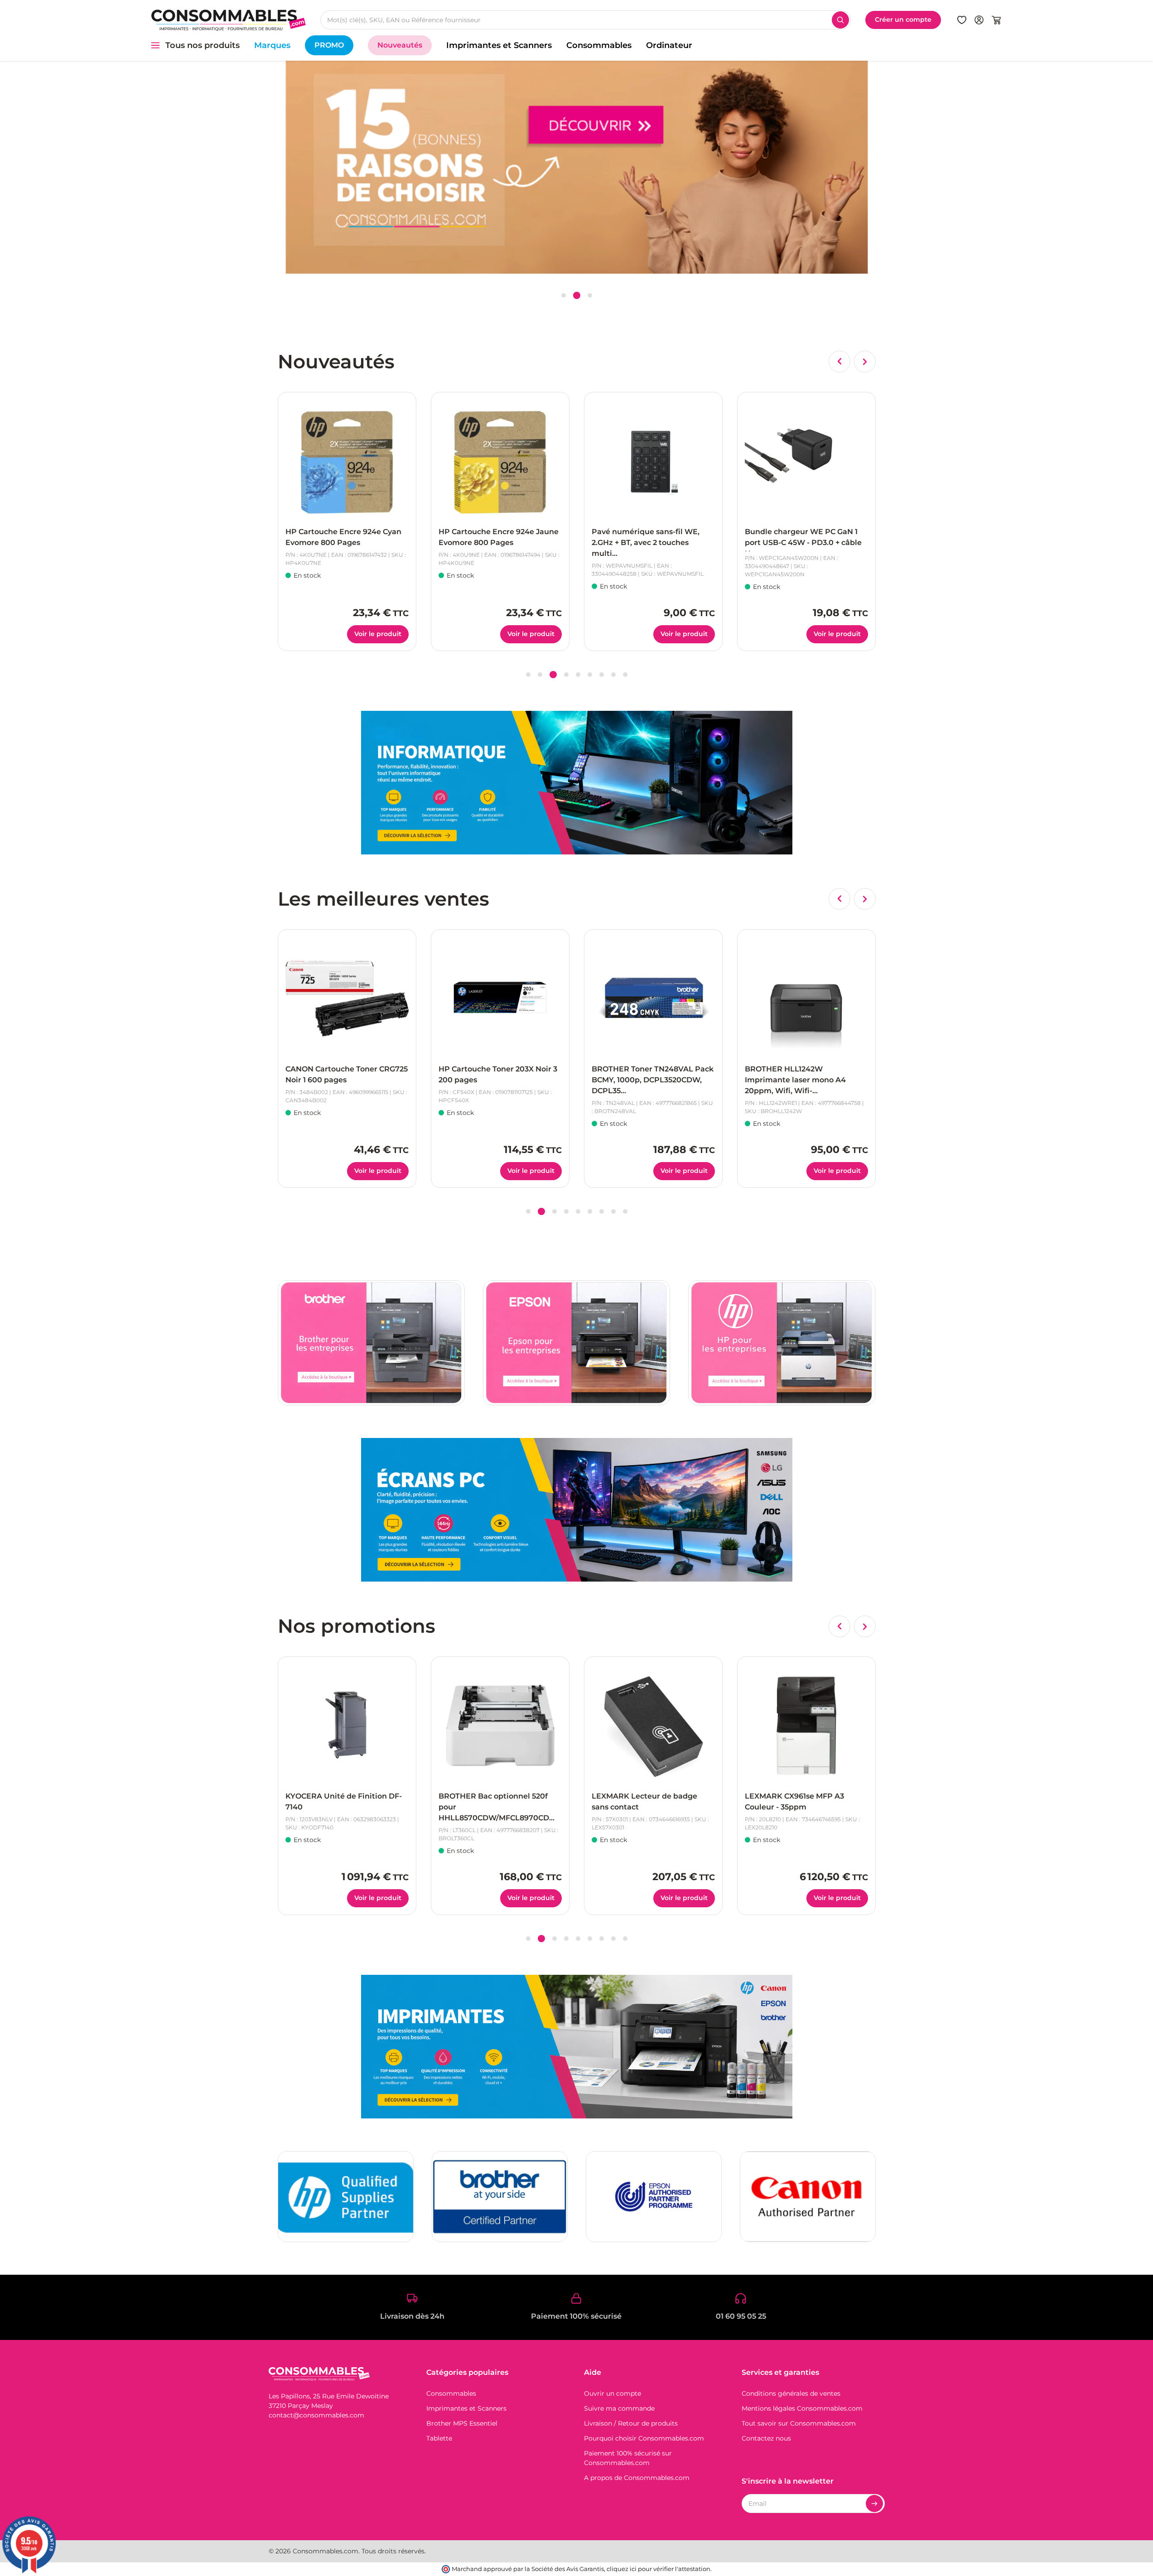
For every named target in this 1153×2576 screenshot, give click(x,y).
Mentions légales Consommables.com (802, 2408)
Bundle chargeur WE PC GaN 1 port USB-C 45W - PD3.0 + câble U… (650, 539)
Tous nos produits (203, 45)
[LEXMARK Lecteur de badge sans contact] (653, 1726)
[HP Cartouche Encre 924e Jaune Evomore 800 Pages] (347, 461)
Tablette (439, 2438)
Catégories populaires (467, 2372)
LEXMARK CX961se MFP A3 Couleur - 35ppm (794, 1802)
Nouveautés (400, 45)
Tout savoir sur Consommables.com (799, 2423)
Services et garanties (780, 2372)
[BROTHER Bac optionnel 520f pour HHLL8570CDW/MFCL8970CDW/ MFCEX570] (500, 1726)
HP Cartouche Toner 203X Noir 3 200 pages (345, 1074)
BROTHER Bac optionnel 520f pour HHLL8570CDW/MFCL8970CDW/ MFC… (499, 1808)
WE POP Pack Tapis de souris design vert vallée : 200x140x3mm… (799, 543)
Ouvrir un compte (613, 2393)
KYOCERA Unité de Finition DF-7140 (344, 1802)
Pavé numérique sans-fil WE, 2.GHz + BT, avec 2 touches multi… (492, 543)
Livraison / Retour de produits (631, 2423)
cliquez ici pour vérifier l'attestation (659, 2569)
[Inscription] (874, 2504)
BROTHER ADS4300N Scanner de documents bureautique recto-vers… (801, 1080)
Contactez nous (766, 2438)
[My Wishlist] (962, 20)
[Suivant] (865, 362)
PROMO (329, 45)
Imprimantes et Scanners (499, 45)
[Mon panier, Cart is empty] (996, 20)
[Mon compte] (979, 20)
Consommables (599, 45)
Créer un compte (903, 19)
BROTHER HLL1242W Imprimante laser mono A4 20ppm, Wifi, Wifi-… (642, 1080)
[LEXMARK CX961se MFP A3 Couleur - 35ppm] (806, 1726)
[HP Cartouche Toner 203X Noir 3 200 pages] (347, 999)
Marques (272, 45)
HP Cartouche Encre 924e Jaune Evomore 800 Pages (345, 537)
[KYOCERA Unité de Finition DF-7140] (347, 1726)
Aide (593, 2372)
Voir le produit (378, 634)
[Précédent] (839, 362)
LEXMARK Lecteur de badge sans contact (644, 1802)
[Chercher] (840, 20)
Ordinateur (669, 45)
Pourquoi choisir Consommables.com (644, 2438)
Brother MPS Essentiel (462, 2423)
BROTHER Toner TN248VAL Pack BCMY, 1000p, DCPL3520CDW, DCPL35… (499, 1080)
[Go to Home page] (228, 20)
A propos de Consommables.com (637, 2478)
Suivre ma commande (619, 2408)
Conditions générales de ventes (791, 2393)
